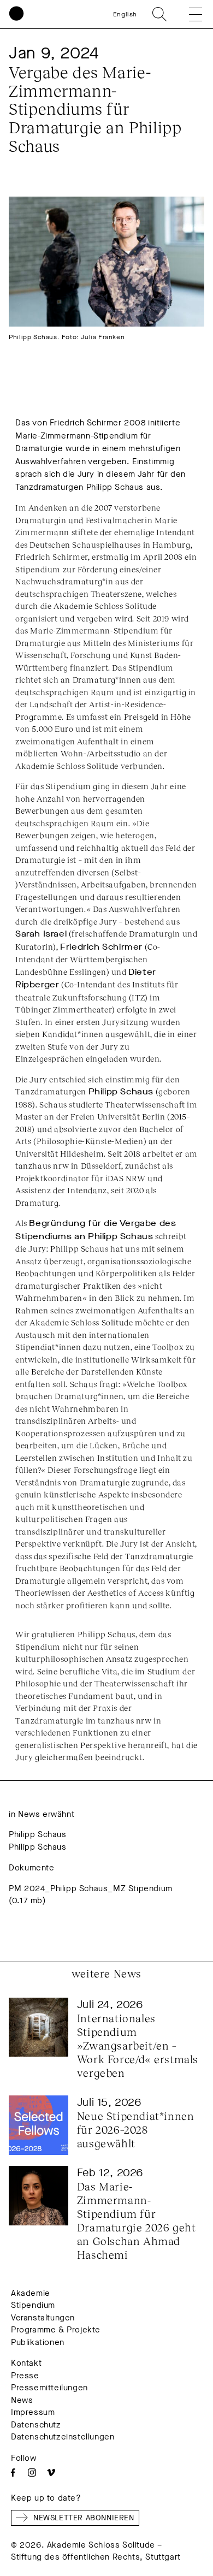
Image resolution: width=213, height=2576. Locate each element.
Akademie (31, 2293)
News (22, 2400)
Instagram (32, 2473)
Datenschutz (36, 2425)
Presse (25, 2376)
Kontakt (26, 2363)
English (125, 14)
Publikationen (38, 2342)
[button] (188, 14)
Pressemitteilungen (49, 2388)
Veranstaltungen (43, 2318)
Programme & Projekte (56, 2330)
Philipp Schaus (37, 1834)
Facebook (13, 2473)
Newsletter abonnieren (84, 2518)
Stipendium (33, 2305)
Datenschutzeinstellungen (63, 2437)
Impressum (33, 2412)
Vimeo (51, 2473)
